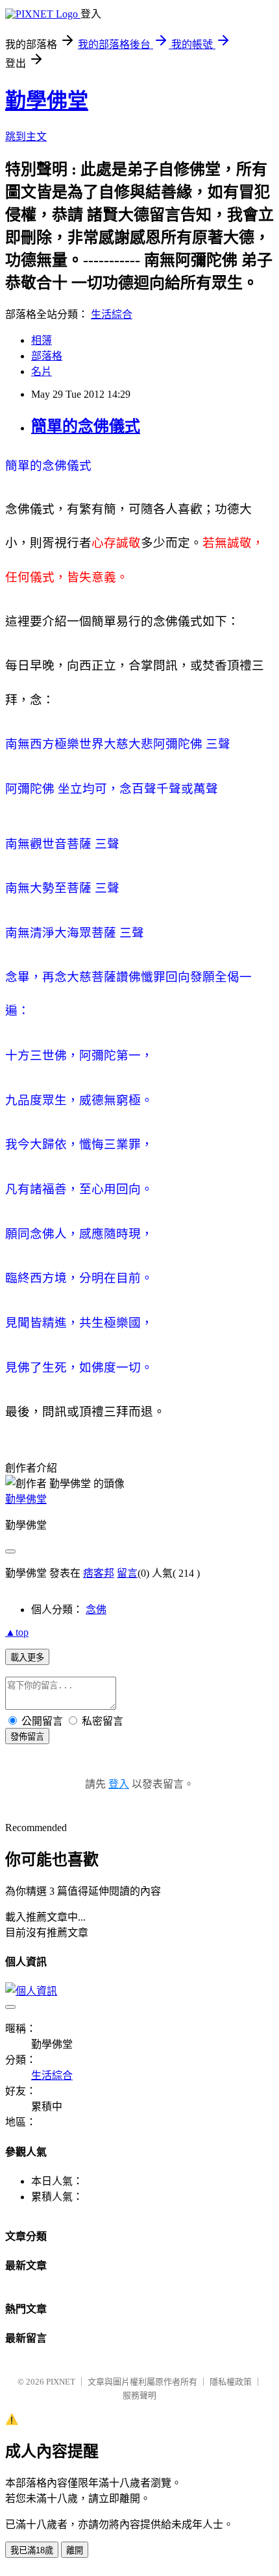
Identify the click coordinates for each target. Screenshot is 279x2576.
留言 (127, 1573)
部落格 (47, 356)
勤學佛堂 (47, 101)
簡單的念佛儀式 (86, 426)
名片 (42, 371)
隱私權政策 (231, 2382)
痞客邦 (99, 1573)
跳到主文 (26, 137)
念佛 (96, 1610)
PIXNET (61, 2382)
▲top (17, 1632)
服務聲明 (139, 2395)
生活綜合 (112, 314)
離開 (75, 2550)
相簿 (42, 340)
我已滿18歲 (32, 2550)
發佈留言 (27, 1737)
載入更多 (27, 1658)
